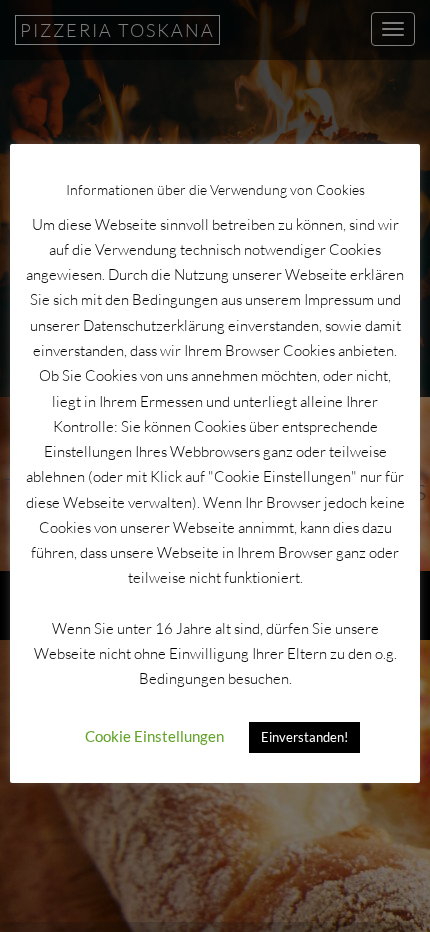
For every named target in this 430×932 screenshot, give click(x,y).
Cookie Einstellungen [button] (154, 736)
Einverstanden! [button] (304, 737)
